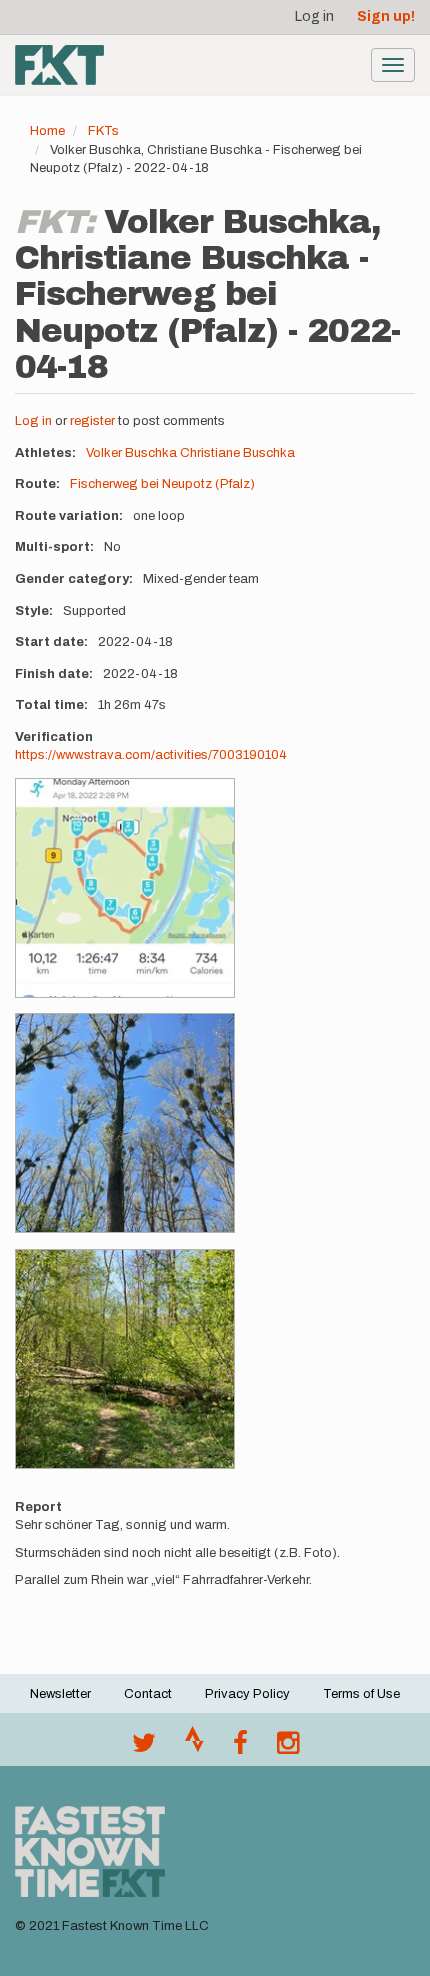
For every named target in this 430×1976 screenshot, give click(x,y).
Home (47, 131)
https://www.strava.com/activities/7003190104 (151, 755)
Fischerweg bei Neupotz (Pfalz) (162, 484)
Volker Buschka (131, 453)
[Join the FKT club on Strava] (194, 1748)
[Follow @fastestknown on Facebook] (240, 1748)
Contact (148, 1694)
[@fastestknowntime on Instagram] (288, 1748)
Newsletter (60, 1694)
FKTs (103, 131)
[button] (125, 888)
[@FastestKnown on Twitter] (144, 1748)
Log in (314, 16)
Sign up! (386, 16)
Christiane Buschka (237, 453)
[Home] (59, 65)
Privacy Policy (247, 1694)
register (92, 421)
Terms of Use (361, 1694)
